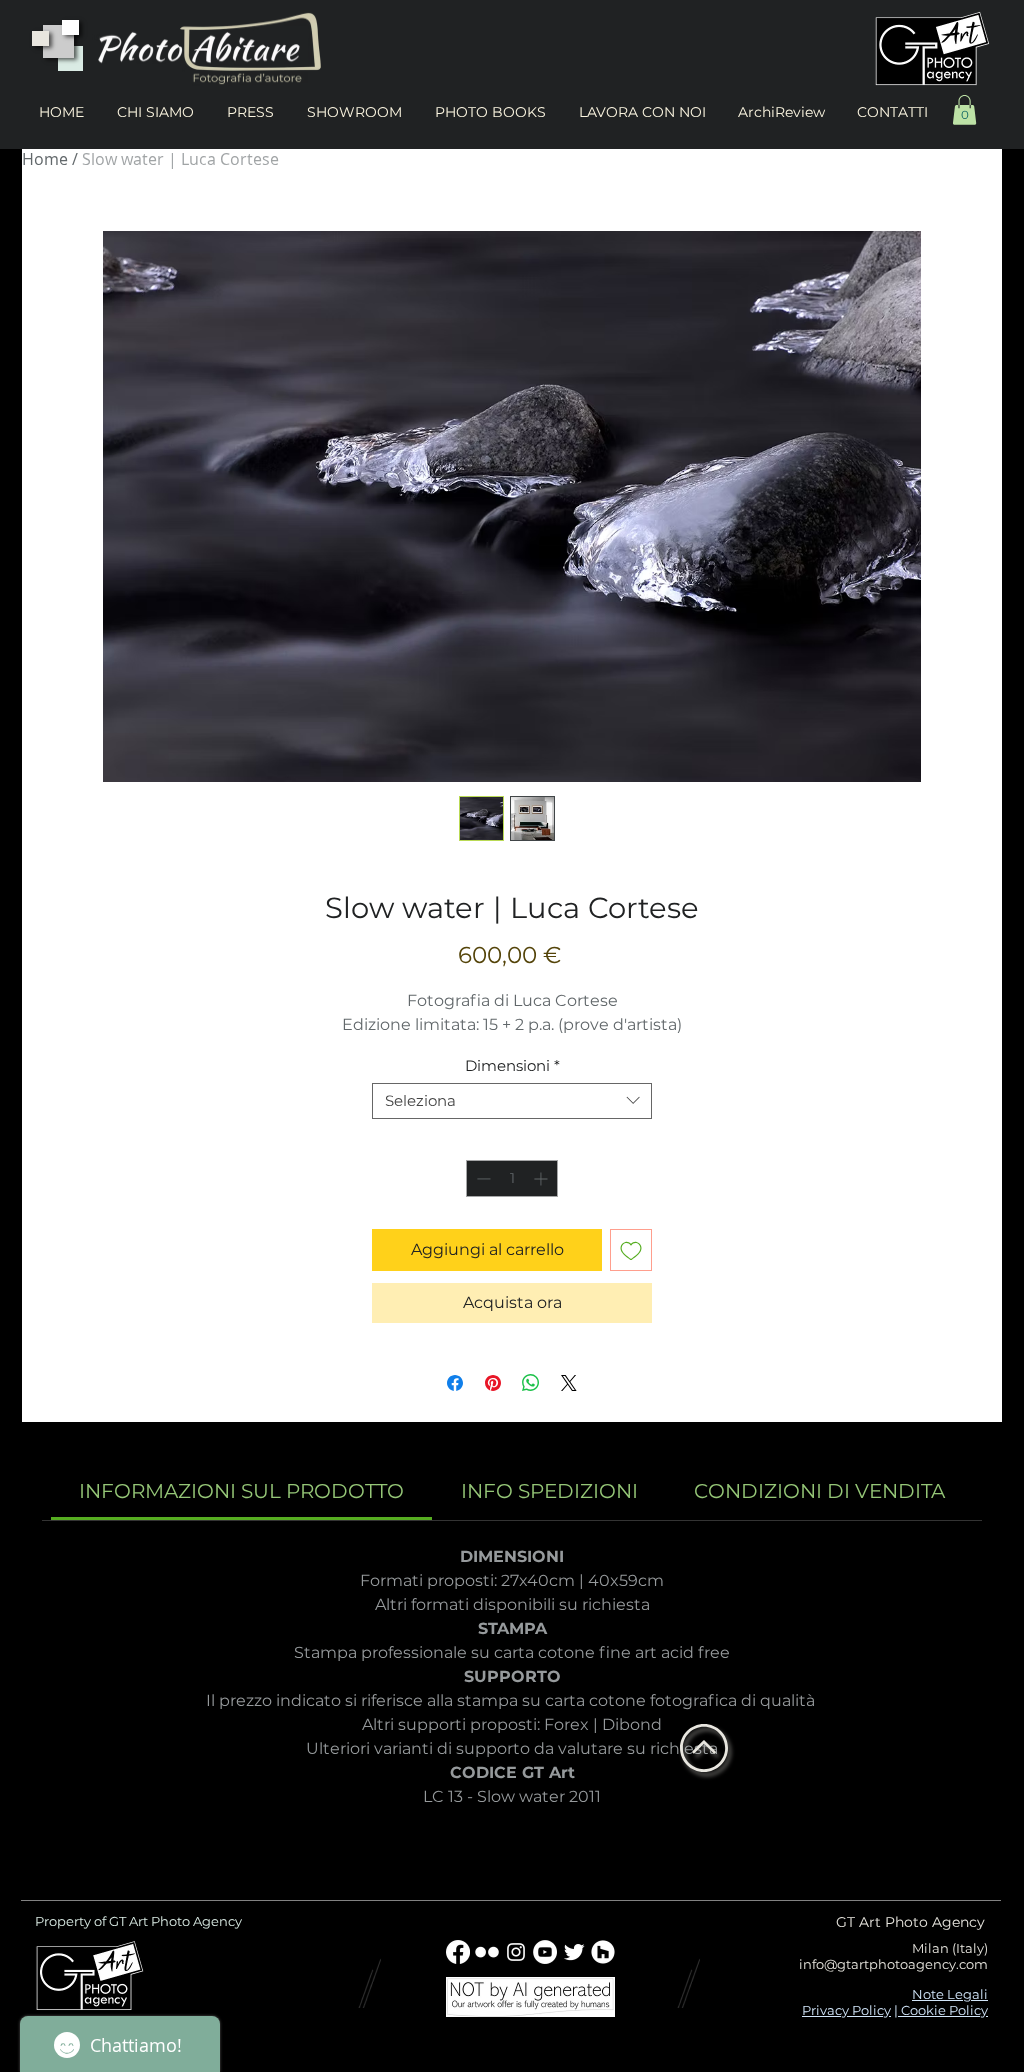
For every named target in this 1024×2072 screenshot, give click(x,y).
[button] (964, 110)
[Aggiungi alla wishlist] (631, 1250)
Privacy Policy (846, 2010)
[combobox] (512, 1101)
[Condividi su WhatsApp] (531, 1383)
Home (45, 159)
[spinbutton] (512, 1178)
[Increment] (542, 1178)
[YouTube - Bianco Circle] (545, 1952)
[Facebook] (458, 1952)
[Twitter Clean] (574, 1952)
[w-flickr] (487, 1952)
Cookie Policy (943, 2010)
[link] (241, 1491)
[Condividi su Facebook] (455, 1383)
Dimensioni (512, 1066)
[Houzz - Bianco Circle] (603, 1952)
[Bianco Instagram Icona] (516, 1952)
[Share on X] (569, 1383)
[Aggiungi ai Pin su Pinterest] (493, 1383)
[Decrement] (481, 1178)
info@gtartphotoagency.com (893, 1964)
